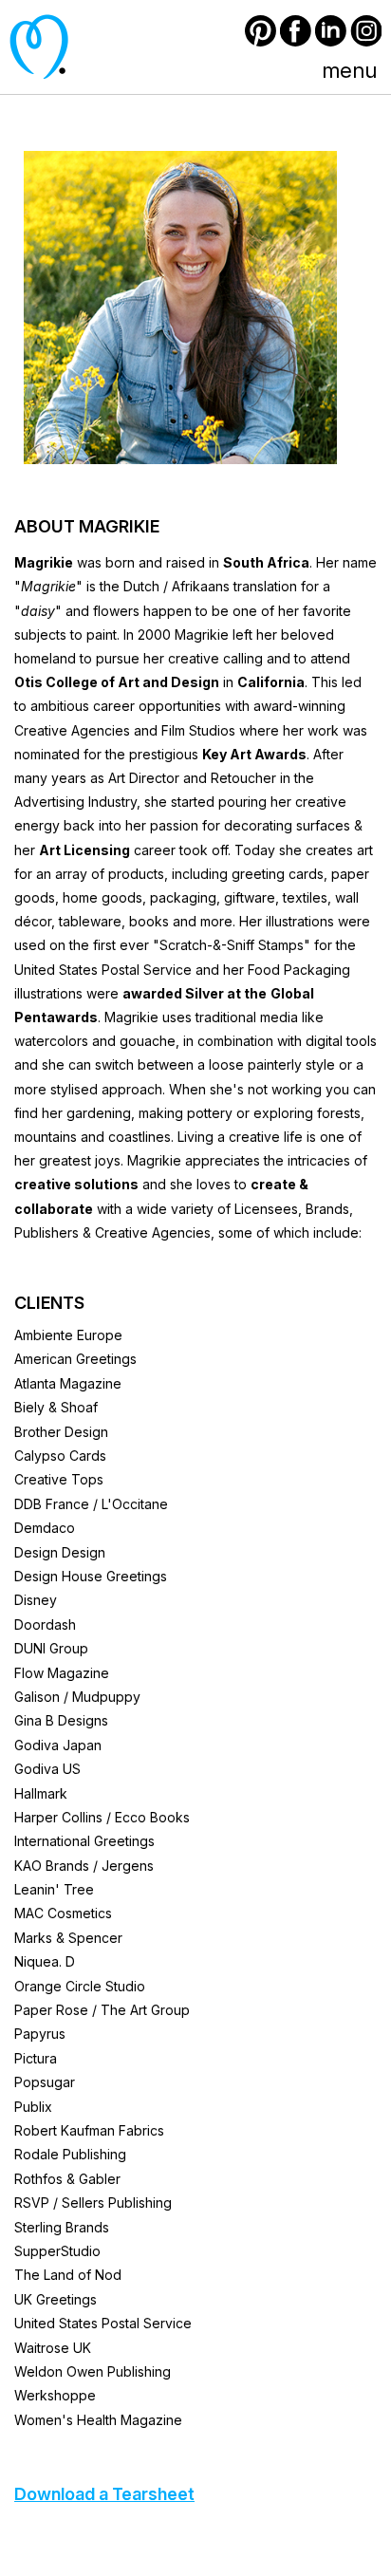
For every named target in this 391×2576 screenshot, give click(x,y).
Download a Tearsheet (104, 2494)
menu (349, 70)
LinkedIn (331, 31)
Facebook (296, 31)
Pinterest (261, 31)
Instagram (366, 31)
